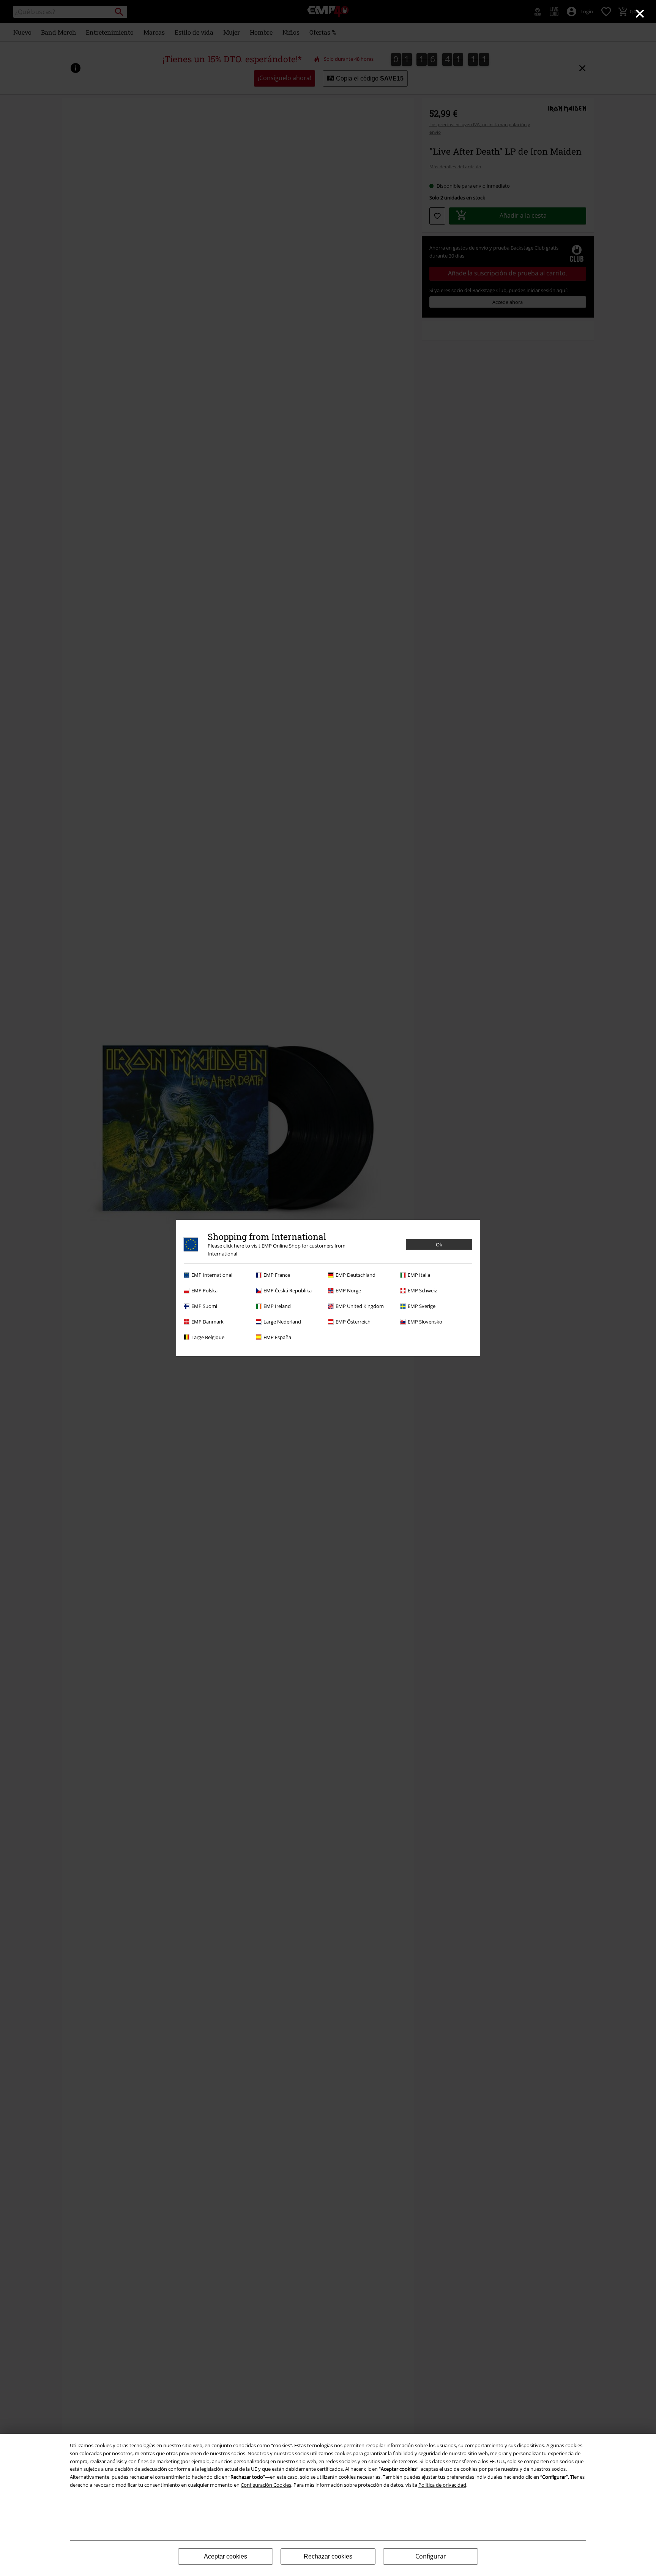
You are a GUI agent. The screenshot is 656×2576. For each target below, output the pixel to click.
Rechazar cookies (328, 2556)
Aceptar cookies (225, 2556)
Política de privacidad (442, 2485)
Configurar (431, 2556)
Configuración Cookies (266, 2485)
